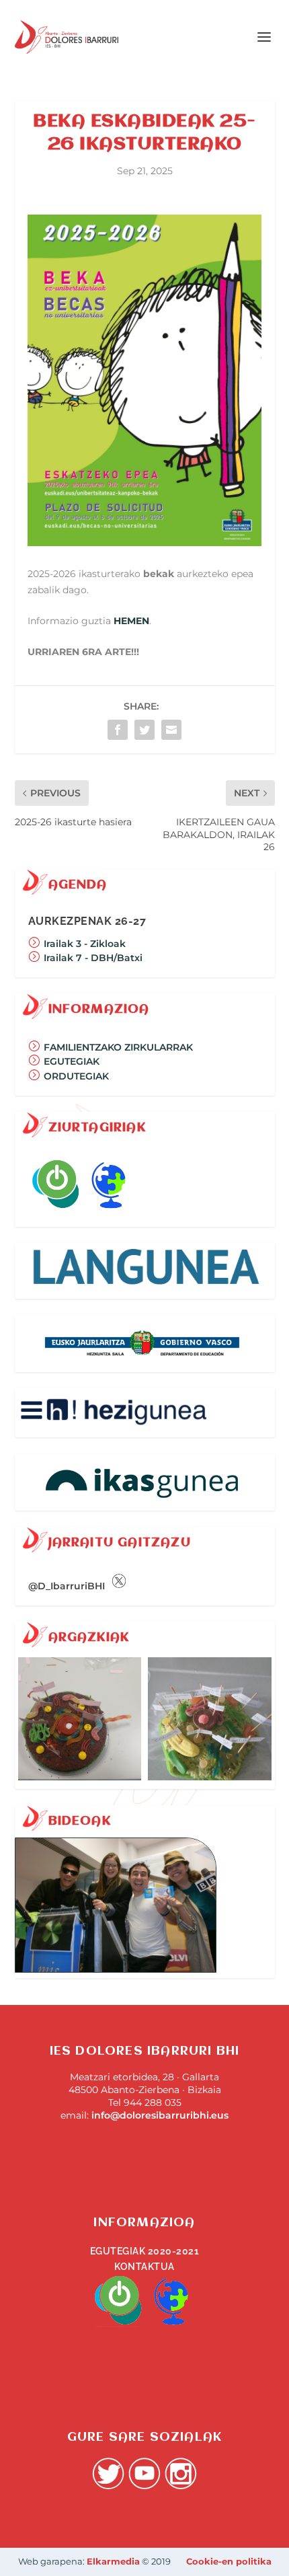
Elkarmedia (113, 2561)
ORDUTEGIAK (76, 1076)
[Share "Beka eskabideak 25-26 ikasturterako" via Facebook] (118, 730)
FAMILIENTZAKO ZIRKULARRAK (117, 1047)
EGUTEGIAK (72, 1061)
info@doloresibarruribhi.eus (160, 2115)
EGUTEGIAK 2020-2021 (145, 2251)
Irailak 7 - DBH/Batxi (92, 958)
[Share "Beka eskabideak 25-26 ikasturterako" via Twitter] (144, 730)
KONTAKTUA (144, 2267)
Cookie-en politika (229, 2561)
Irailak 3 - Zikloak (83, 944)
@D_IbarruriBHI (68, 1586)
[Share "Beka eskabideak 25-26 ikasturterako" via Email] (171, 730)
